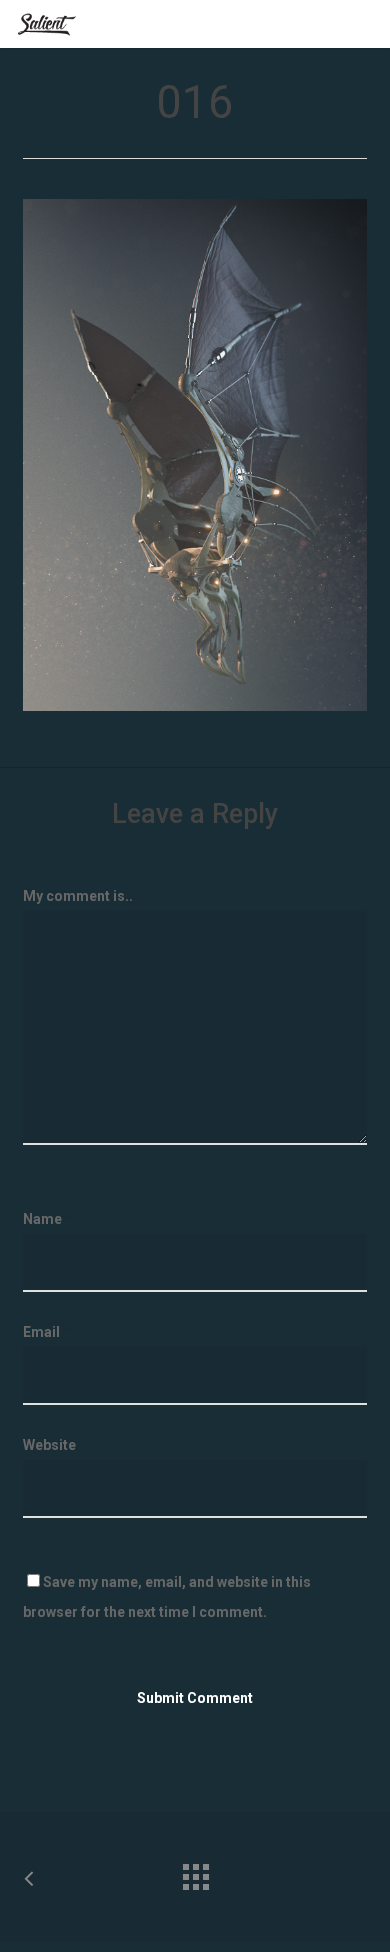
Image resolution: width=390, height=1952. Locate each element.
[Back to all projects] (195, 1872)
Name (47, 1219)
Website (49, 1445)
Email (46, 1332)
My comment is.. (78, 896)
